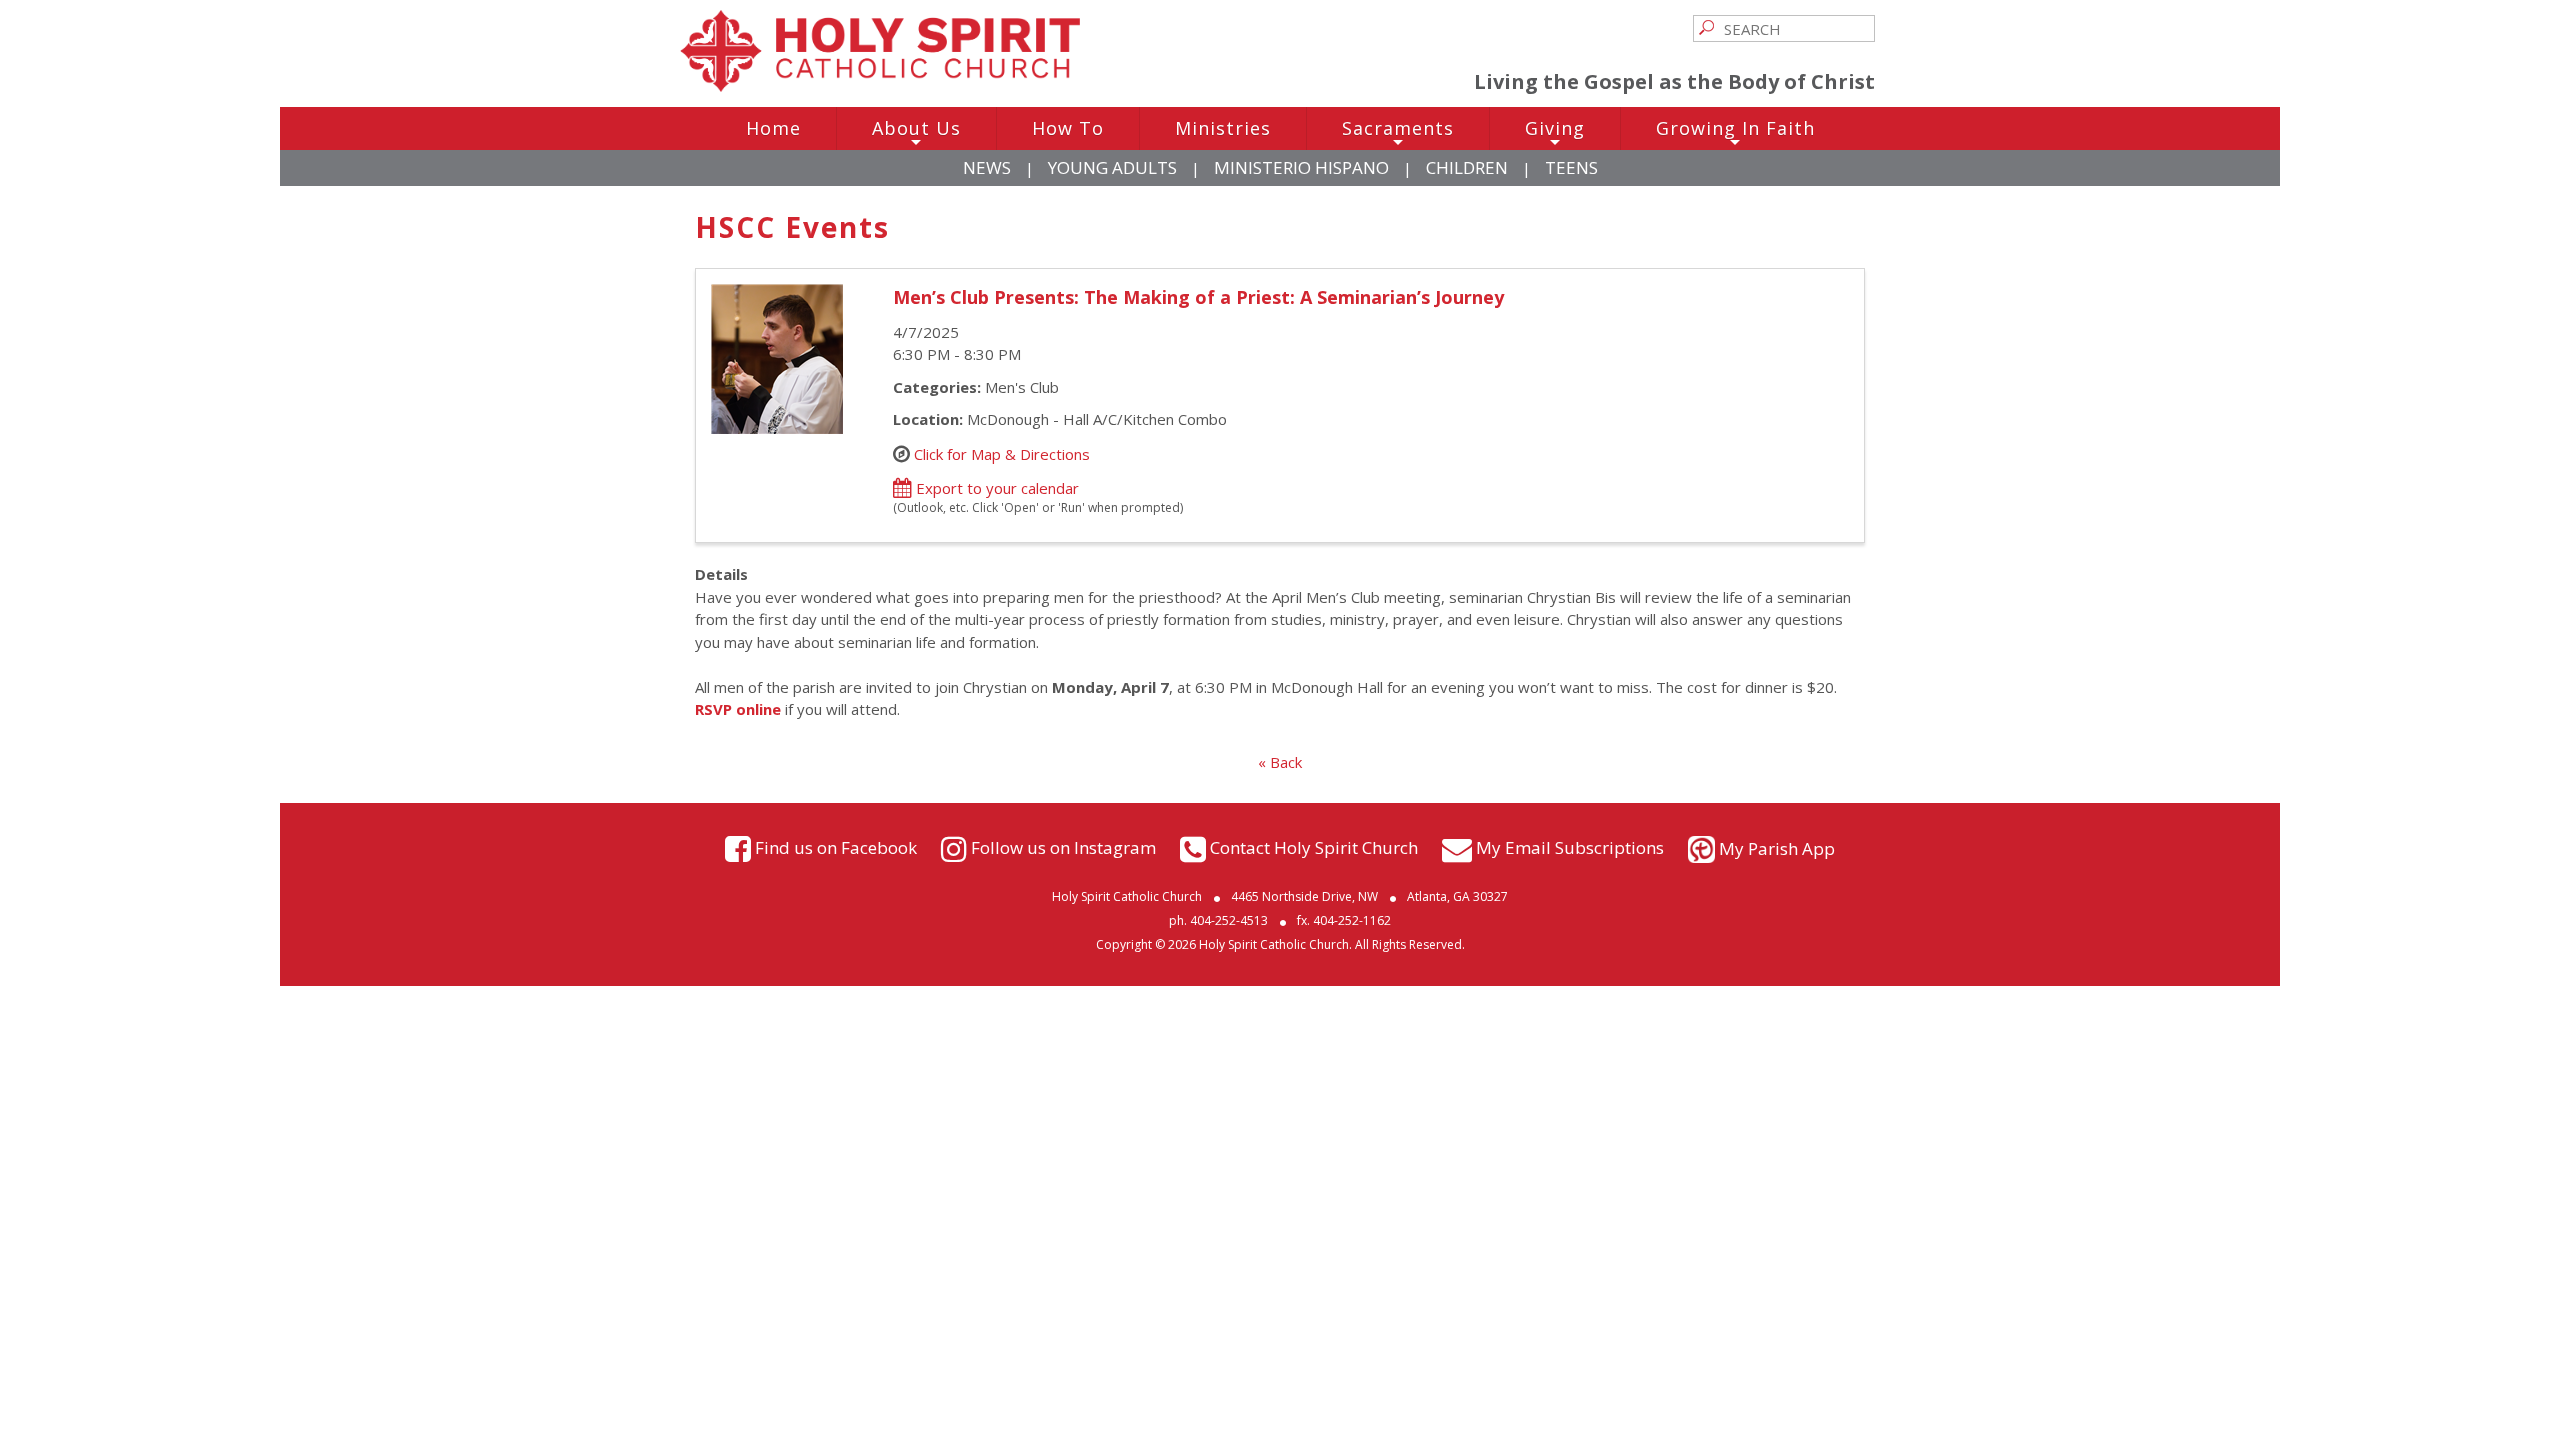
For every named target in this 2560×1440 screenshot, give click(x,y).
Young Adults (1112, 167)
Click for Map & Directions (1002, 453)
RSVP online (738, 709)
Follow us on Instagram (1063, 846)
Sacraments (1398, 133)
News (987, 167)
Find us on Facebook (836, 846)
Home (773, 128)
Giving (1555, 133)
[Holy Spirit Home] (880, 86)
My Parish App (1777, 848)
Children (1467, 167)
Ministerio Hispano (1301, 167)
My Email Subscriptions (1570, 846)
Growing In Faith (1735, 133)
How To (1068, 128)
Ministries (1223, 128)
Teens (1571, 167)
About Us (916, 133)
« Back (1280, 762)
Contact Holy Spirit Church (1314, 846)
